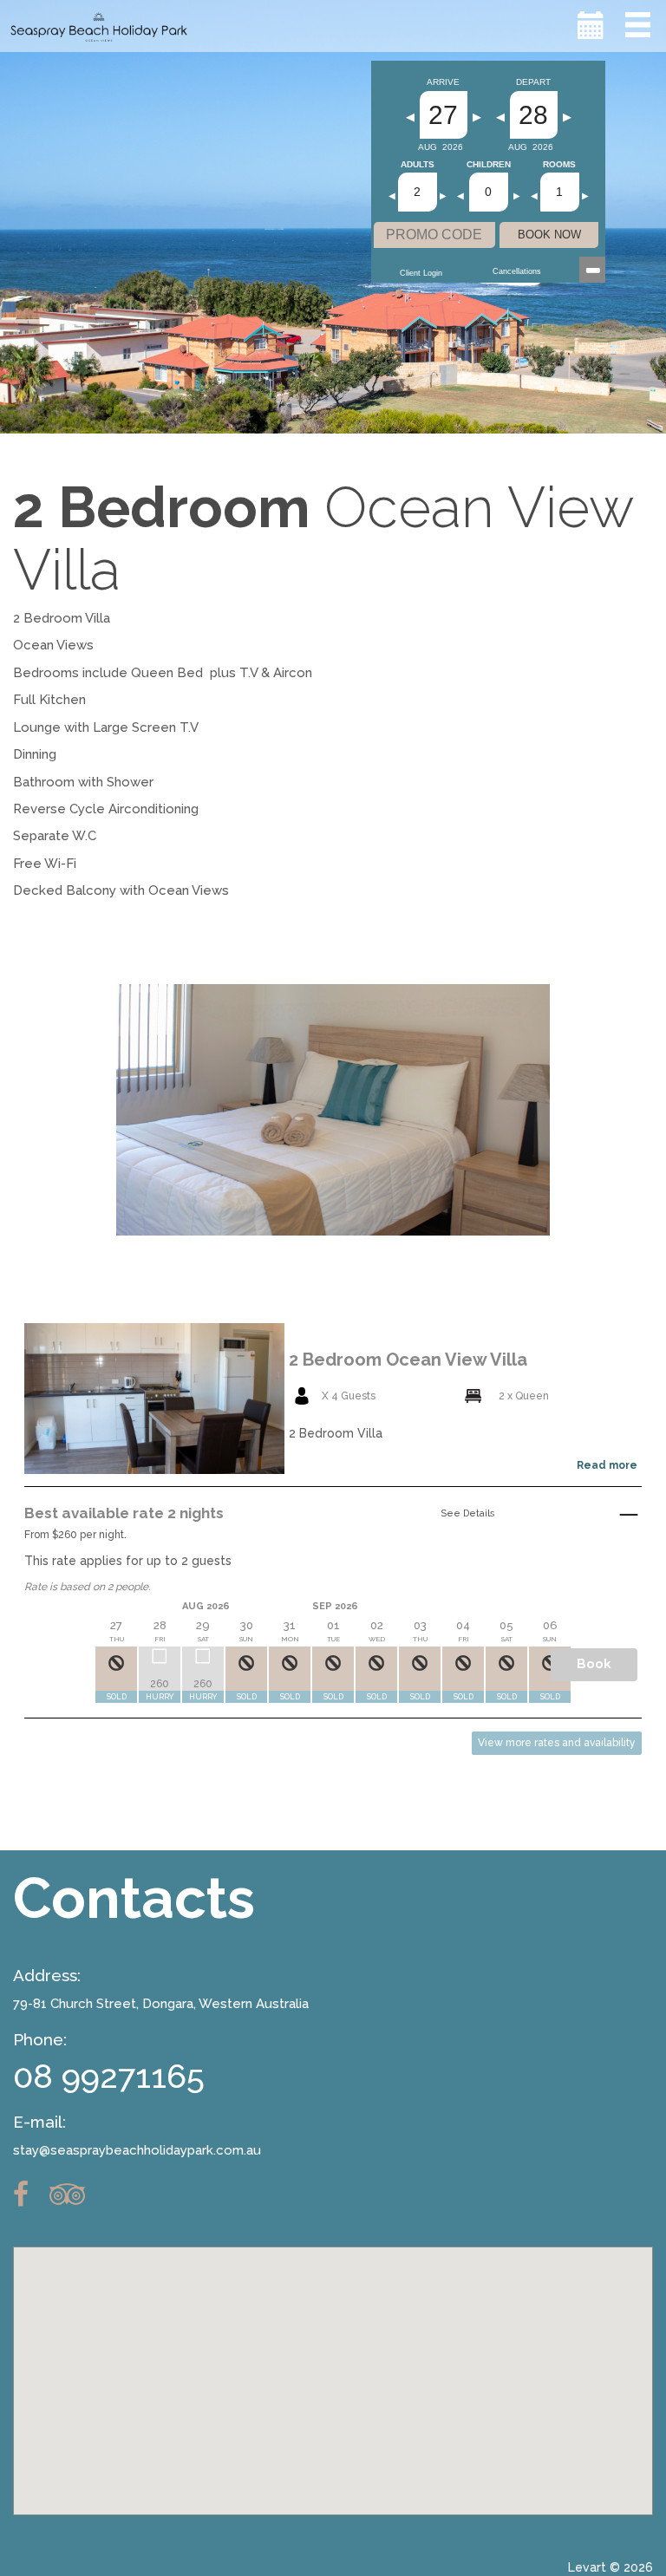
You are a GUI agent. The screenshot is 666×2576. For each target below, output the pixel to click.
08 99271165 (109, 2076)
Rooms (559, 165)
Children (489, 165)
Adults (418, 165)
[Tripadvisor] (76, 2194)
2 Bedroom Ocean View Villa (408, 1360)
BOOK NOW (549, 235)
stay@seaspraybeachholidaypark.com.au (137, 2150)
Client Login (421, 273)
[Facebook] (29, 2194)
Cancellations (517, 271)
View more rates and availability (557, 1743)
